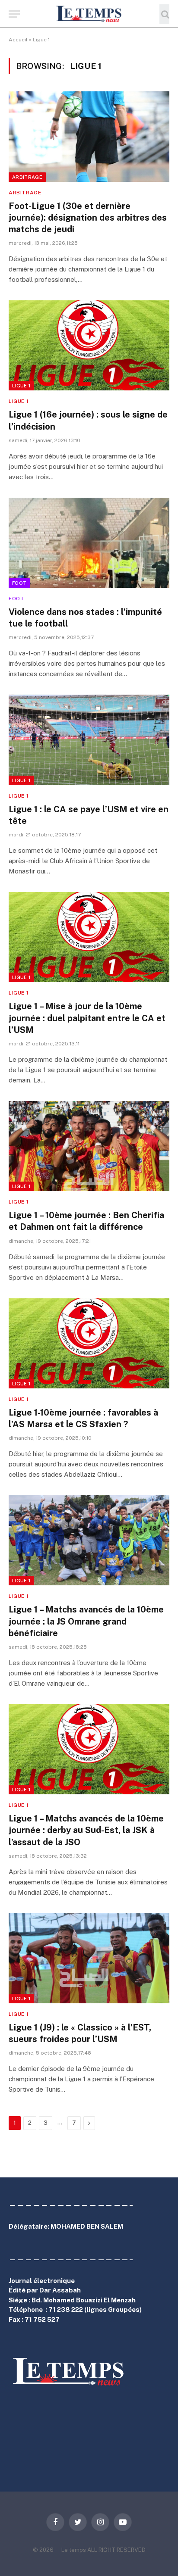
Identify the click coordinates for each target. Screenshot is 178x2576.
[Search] (164, 14)
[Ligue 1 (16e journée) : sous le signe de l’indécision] (89, 345)
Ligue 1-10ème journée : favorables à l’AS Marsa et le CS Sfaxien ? (83, 1418)
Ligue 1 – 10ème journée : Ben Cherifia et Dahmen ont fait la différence (86, 1221)
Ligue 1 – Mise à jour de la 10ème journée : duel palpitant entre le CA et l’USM (87, 1018)
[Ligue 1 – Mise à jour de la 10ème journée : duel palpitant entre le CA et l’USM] (89, 937)
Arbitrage (27, 177)
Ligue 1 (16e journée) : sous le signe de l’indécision (88, 420)
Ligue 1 (21, 386)
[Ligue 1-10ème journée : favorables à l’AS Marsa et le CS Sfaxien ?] (89, 1343)
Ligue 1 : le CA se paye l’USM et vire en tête (89, 815)
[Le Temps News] (89, 14)
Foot (19, 583)
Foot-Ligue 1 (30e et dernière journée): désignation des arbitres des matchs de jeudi (88, 218)
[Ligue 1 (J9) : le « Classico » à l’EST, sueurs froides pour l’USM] (89, 1958)
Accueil (18, 40)
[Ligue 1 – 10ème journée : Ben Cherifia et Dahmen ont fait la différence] (89, 1146)
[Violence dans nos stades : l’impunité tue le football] (89, 543)
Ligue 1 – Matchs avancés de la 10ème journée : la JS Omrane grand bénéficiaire (86, 1621)
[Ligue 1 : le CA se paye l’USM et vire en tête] (89, 740)
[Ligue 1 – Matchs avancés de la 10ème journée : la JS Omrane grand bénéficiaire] (89, 1540)
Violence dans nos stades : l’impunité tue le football (85, 618)
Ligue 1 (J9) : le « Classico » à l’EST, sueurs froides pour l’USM (80, 2033)
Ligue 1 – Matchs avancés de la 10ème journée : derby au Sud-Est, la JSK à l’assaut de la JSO (86, 1830)
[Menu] (14, 14)
